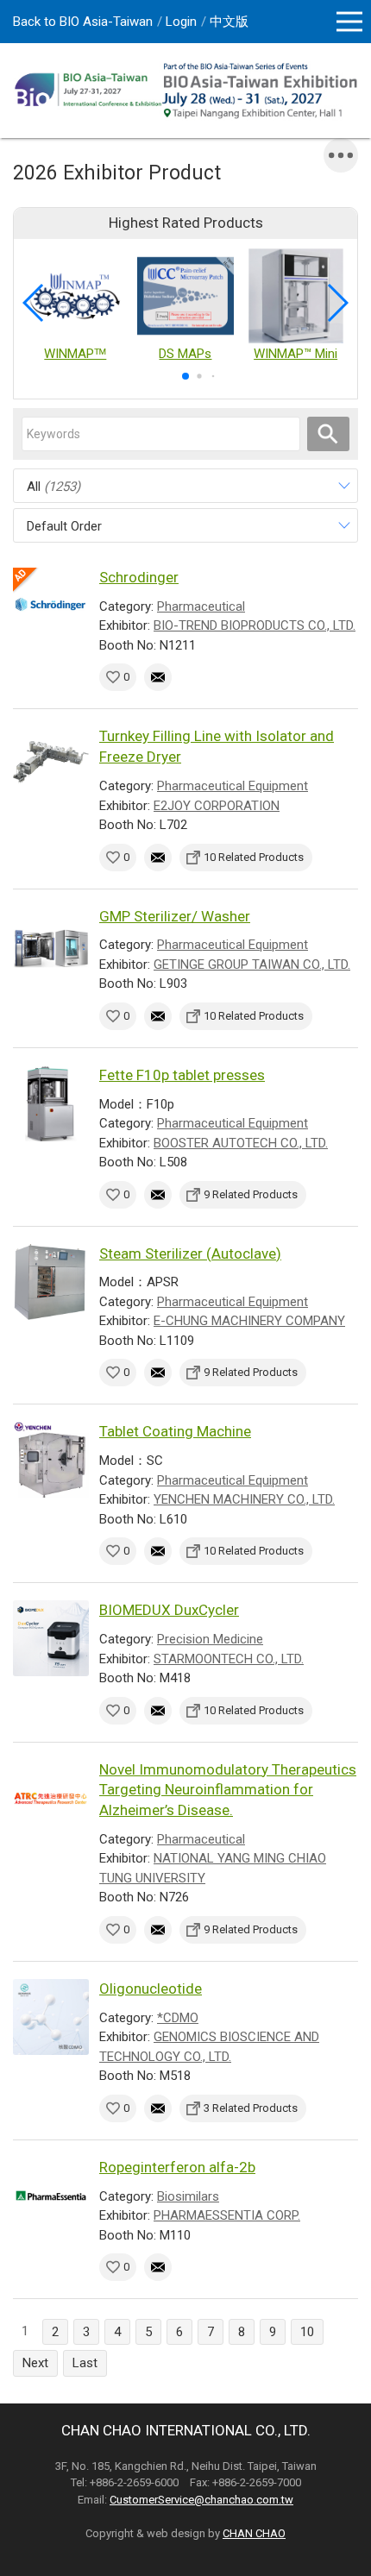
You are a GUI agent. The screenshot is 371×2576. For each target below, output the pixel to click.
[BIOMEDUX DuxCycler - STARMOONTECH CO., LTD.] (51, 1638)
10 (307, 2332)
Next (35, 2363)
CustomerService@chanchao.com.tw (201, 2500)
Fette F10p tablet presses (182, 1075)
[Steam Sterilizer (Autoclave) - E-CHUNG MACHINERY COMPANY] (51, 1282)
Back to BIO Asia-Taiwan (83, 22)
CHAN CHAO (254, 2533)
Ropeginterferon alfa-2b (177, 2167)
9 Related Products (251, 1194)
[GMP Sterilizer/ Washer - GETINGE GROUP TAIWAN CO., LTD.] (51, 945)
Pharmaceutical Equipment (233, 786)
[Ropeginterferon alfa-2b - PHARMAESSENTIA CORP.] (51, 2196)
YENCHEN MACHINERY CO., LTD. (244, 1499)
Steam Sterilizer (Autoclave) (190, 1253)
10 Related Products (254, 857)
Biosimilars (188, 2196)
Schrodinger (139, 577)
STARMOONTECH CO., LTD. (229, 1659)
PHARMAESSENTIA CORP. (227, 2215)
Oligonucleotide (151, 1989)
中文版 (229, 22)
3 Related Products (251, 2108)
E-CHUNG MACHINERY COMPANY (249, 1321)
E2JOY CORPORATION (217, 806)
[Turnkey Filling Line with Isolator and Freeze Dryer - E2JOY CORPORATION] (51, 764)
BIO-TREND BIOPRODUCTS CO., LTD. (255, 625)
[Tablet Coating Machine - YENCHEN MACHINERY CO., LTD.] (51, 1460)
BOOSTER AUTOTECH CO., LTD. (241, 1143)
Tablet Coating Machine (175, 1431)
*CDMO (178, 2018)
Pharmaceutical (201, 606)
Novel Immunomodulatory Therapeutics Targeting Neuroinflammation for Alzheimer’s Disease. (228, 1790)
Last (85, 2363)
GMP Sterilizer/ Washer (175, 916)
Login (181, 22)
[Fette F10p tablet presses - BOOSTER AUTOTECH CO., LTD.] (51, 1103)
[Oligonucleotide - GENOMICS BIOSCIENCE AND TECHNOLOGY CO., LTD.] (51, 2017)
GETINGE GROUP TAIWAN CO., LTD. (252, 964)
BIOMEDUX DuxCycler (169, 1610)
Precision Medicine (210, 1639)
